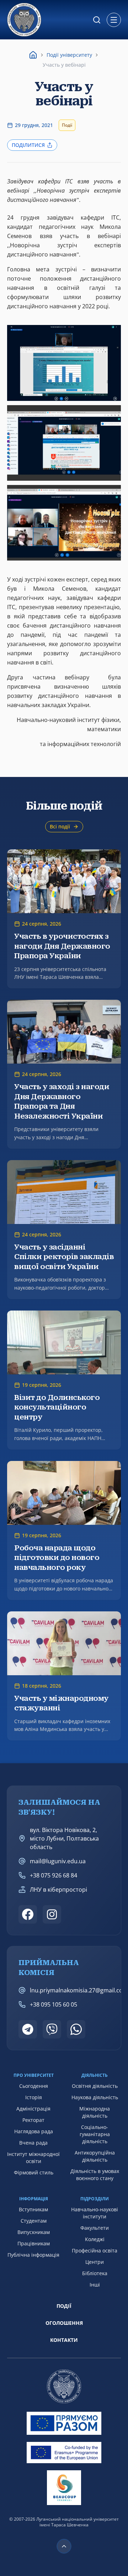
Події (64, 2306)
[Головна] (33, 55)
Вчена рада (33, 2143)
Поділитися (28, 145)
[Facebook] (28, 1914)
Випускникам (34, 2232)
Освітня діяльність (95, 2086)
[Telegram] (28, 2029)
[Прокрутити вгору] (64, 2546)
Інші (95, 2285)
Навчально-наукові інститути (95, 2213)
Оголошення (64, 2323)
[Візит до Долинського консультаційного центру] (64, 1380)
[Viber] (52, 2029)
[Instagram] (52, 1914)
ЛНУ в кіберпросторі (58, 1890)
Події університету (69, 55)
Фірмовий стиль (34, 2172)
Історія (34, 2097)
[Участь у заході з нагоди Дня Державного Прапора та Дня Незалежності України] (64, 1074)
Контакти (64, 2340)
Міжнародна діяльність (95, 2112)
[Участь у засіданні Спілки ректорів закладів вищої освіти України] (64, 1230)
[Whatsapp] (76, 2029)
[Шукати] (97, 20)
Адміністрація (33, 2109)
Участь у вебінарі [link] (64, 65)
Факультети (95, 2228)
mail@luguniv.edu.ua (58, 1861)
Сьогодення (34, 2086)
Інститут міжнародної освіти (33, 2158)
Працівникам (34, 2243)
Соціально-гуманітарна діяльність (95, 2134)
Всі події (60, 826)
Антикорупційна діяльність (95, 2156)
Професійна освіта (95, 2250)
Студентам (34, 2221)
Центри (95, 2262)
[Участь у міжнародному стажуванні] (64, 1676)
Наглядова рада (34, 2131)
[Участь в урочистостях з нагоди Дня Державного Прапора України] (64, 919)
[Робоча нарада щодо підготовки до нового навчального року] (64, 1530)
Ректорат (33, 2120)
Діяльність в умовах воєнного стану (95, 2175)
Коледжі (95, 2239)
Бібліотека (95, 2273)
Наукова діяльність (95, 2097)
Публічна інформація (33, 2255)
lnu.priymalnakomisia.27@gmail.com (79, 1990)
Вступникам (33, 2209)
